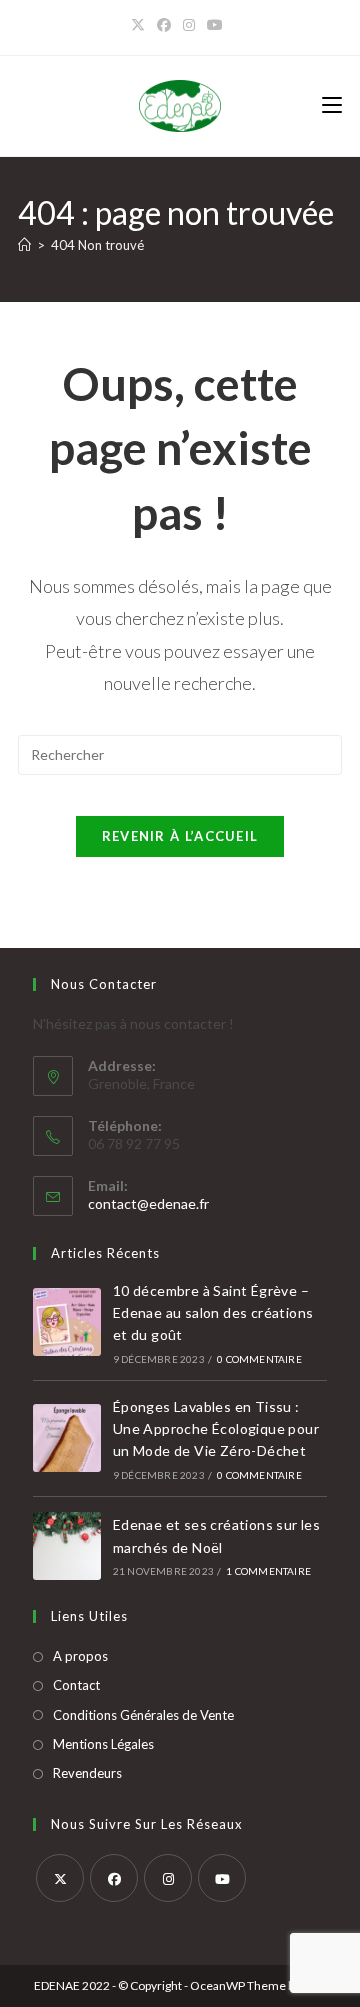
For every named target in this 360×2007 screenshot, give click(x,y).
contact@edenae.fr (148, 1203)
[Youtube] (222, 1878)
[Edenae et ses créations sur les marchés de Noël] (67, 1546)
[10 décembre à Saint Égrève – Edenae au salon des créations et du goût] (67, 1322)
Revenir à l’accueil (180, 836)
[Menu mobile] (332, 105)
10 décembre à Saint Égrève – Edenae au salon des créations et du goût (213, 1313)
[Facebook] (164, 25)
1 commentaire (268, 1571)
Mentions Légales (103, 1744)
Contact (76, 1685)
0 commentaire (259, 1359)
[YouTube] (215, 25)
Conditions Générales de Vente (143, 1715)
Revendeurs (87, 1773)
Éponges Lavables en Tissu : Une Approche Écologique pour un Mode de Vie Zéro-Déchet (216, 1429)
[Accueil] (24, 245)
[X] (141, 25)
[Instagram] (189, 25)
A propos (80, 1656)
